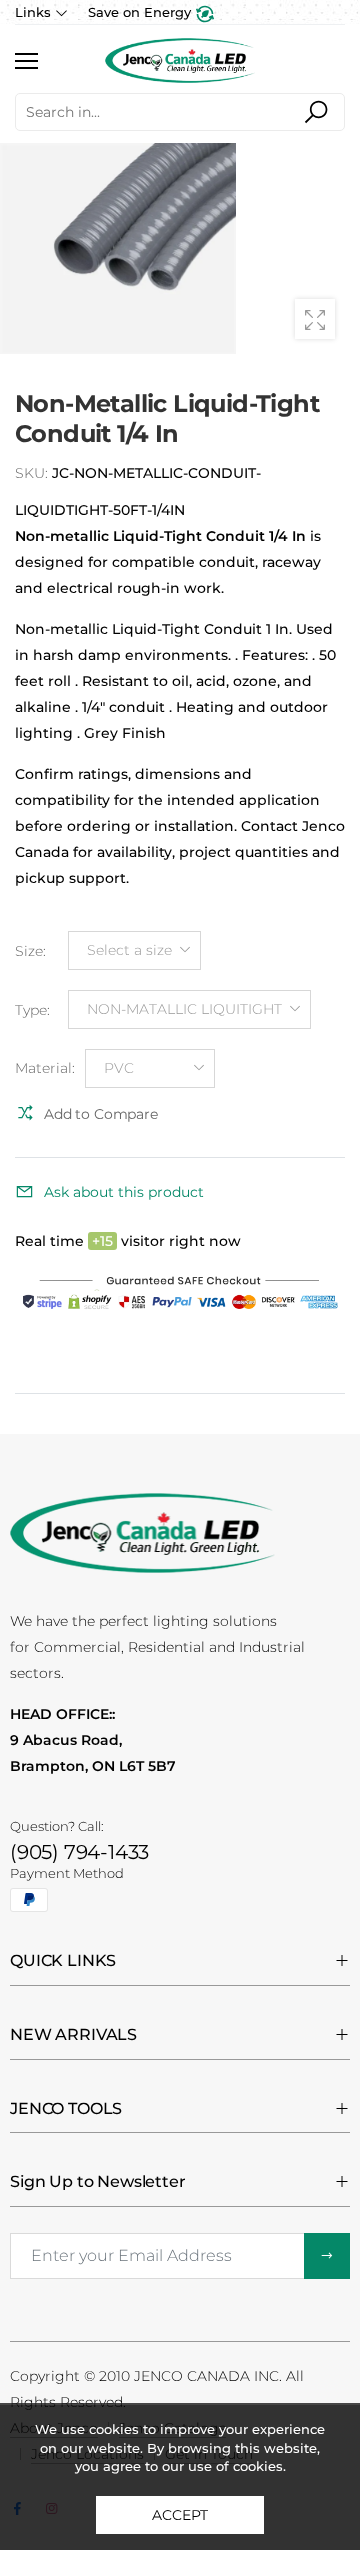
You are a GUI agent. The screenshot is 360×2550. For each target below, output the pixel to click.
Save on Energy (141, 12)
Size (30, 950)
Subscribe (327, 2256)
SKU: (33, 473)
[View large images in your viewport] (315, 319)
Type (32, 1009)
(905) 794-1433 (79, 1852)
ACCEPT (179, 2515)
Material (45, 1068)
